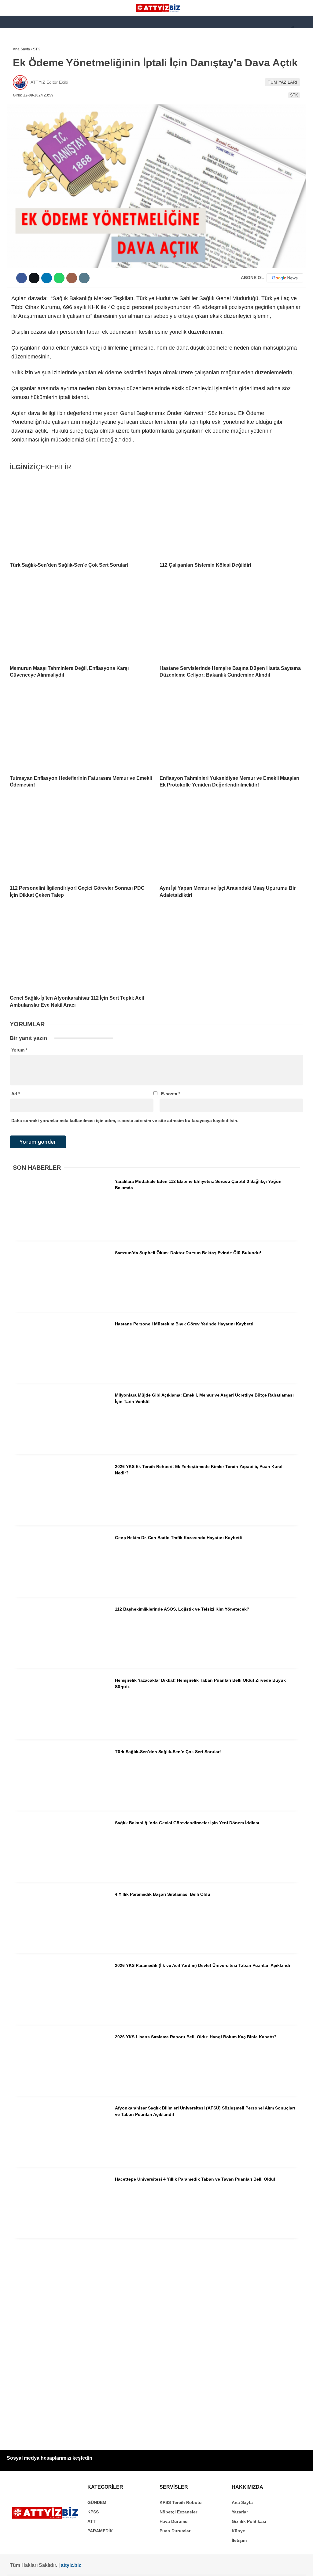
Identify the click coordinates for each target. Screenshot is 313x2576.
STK (13, 124)
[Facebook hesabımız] (28, 2566)
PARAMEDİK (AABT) (28, 112)
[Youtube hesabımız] (110, 2566)
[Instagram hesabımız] (82, 2566)
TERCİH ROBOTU (26, 149)
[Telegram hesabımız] (191, 2566)
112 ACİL (17, 75)
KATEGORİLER (23, 50)
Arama (250, 30)
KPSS (15, 87)
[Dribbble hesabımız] (164, 2566)
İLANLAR (18, 137)
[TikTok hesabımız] (137, 2566)
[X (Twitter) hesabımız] (55, 2566)
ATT (13, 100)
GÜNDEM (18, 63)
